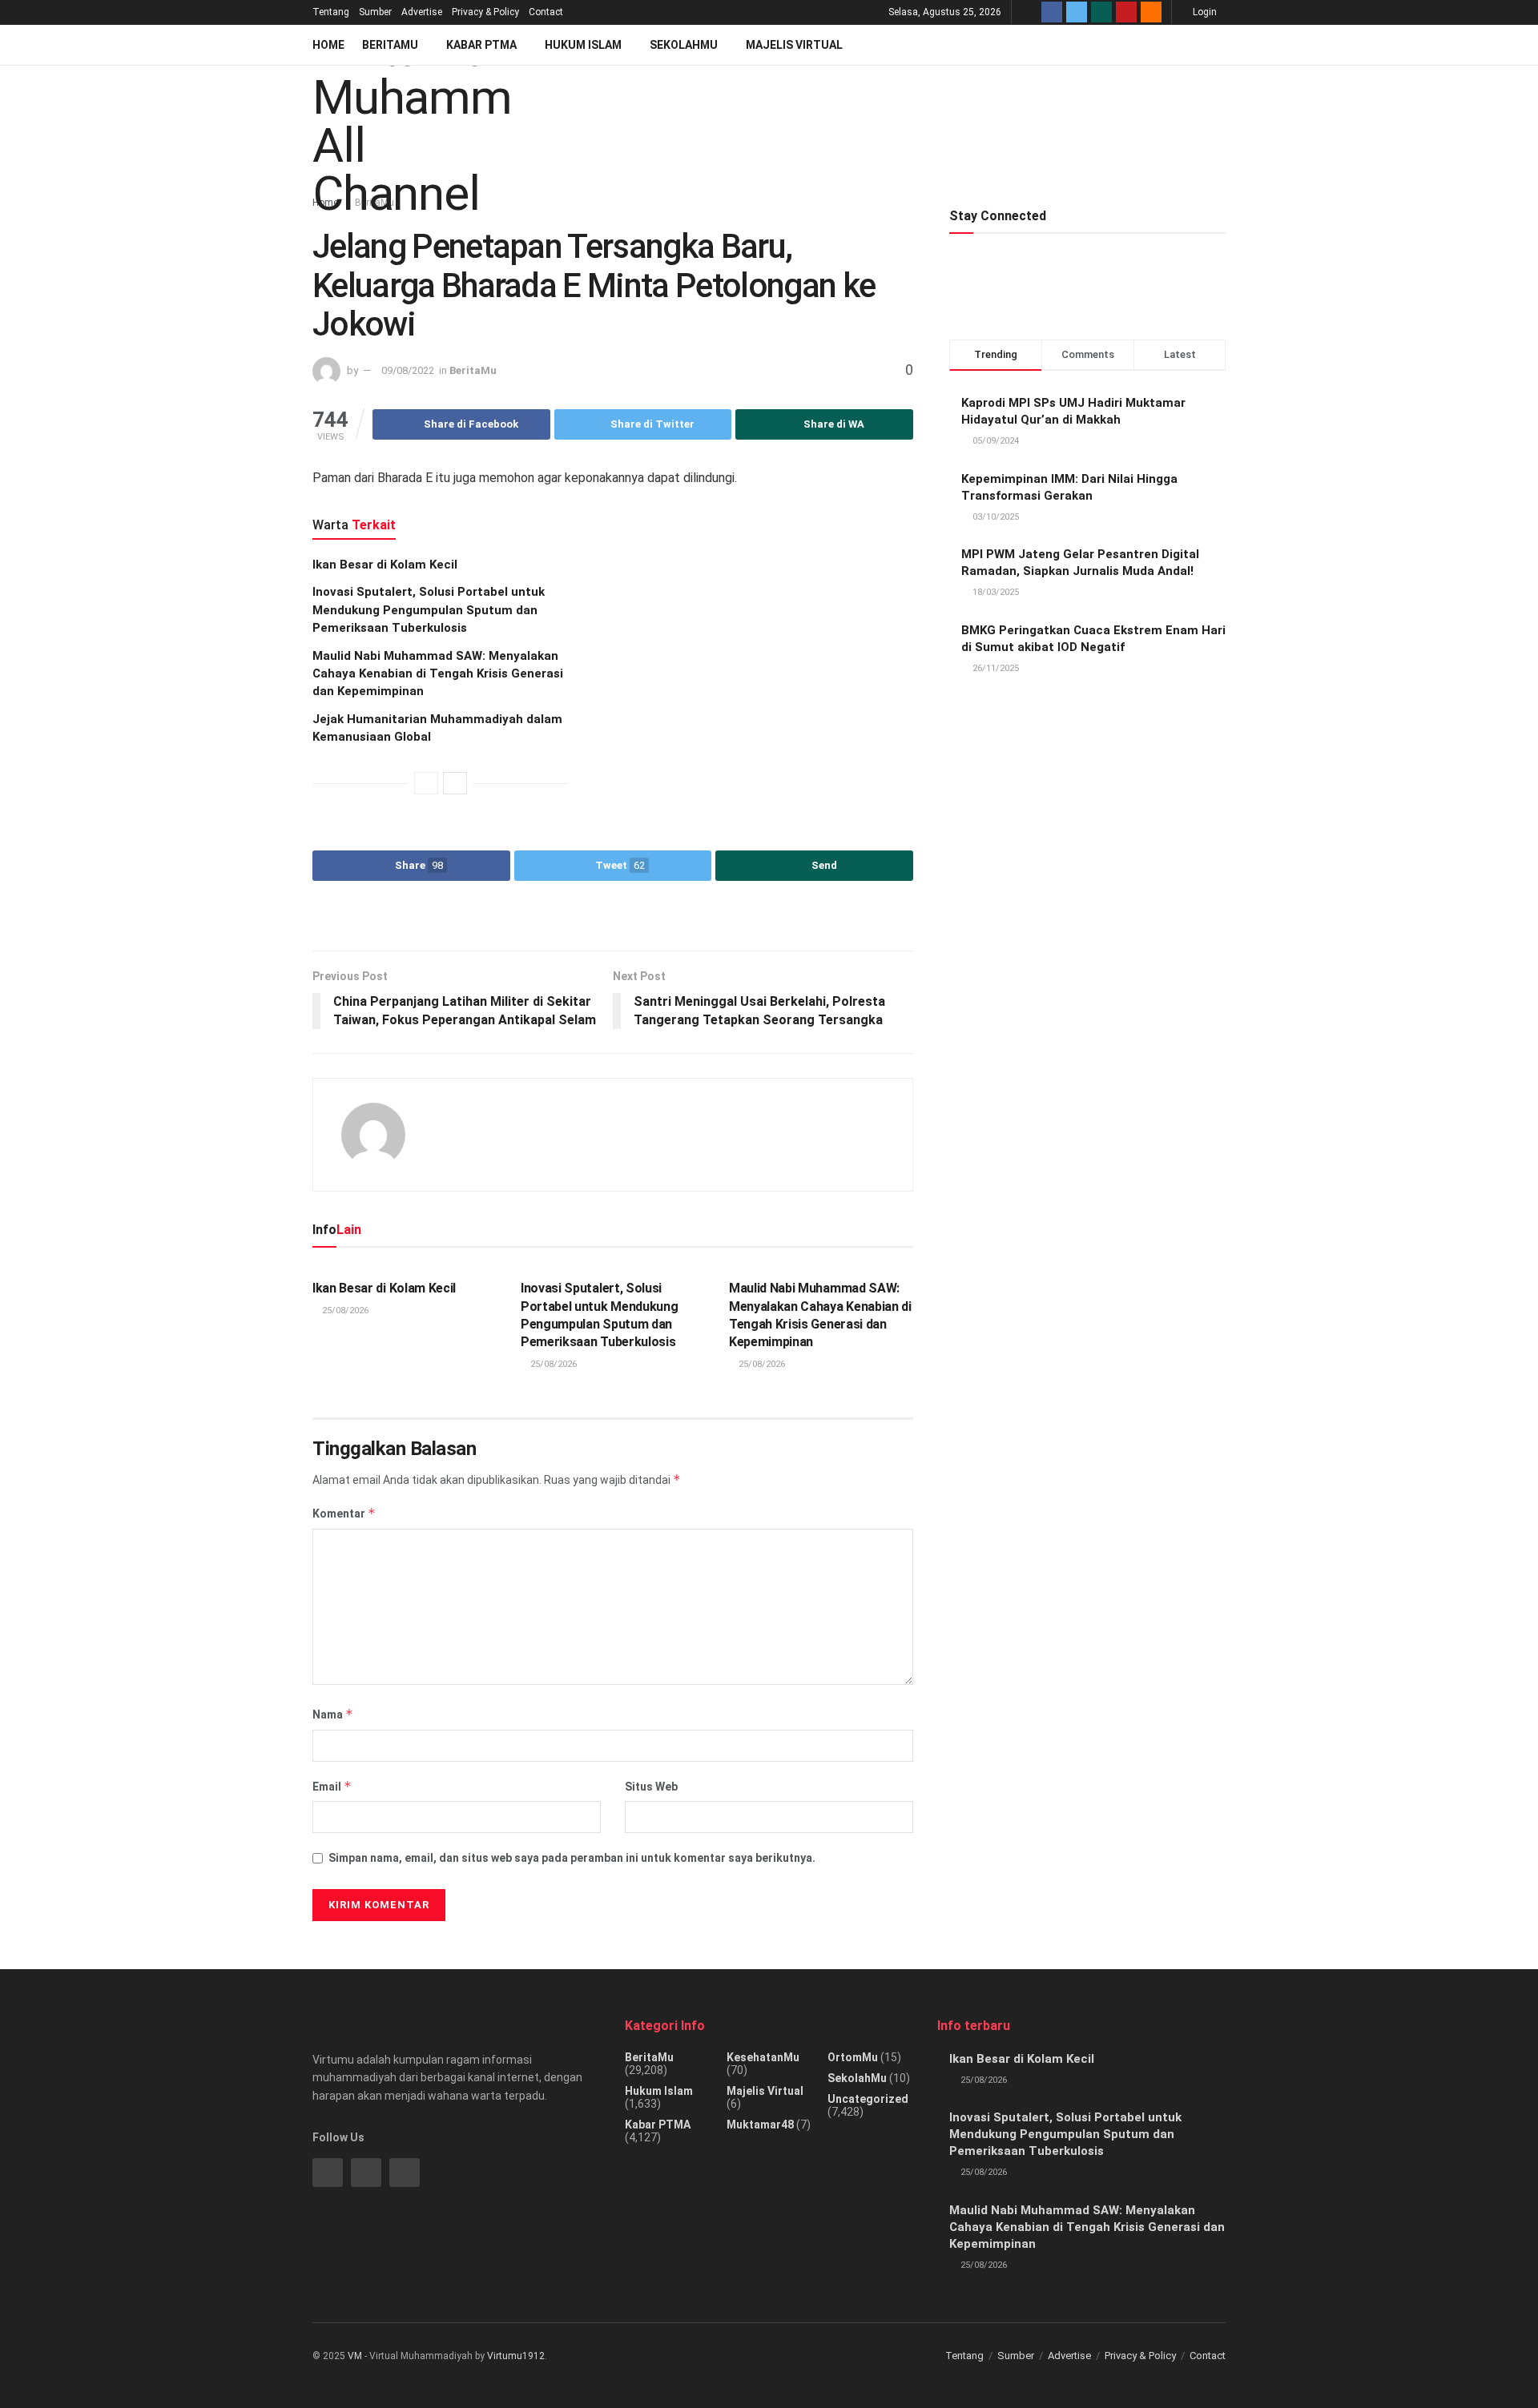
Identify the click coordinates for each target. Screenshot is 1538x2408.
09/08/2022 (408, 370)
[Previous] (426, 783)
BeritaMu (390, 45)
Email (332, 1786)
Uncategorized (868, 2099)
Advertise (422, 12)
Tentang (331, 12)
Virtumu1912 (516, 2356)
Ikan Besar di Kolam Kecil (385, 565)
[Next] (455, 783)
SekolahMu (684, 45)
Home (328, 45)
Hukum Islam (583, 45)
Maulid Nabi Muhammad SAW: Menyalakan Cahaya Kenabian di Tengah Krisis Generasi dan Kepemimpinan (438, 674)
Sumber (375, 12)
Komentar (344, 1513)
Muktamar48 (760, 2125)
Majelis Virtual (794, 45)
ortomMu (853, 2057)
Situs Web (651, 1787)
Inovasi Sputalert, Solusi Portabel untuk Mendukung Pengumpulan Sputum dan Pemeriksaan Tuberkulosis (429, 610)
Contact (546, 12)
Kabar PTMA (481, 45)
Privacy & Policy (485, 12)
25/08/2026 (344, 1311)
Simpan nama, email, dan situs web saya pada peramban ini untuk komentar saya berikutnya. (572, 1858)
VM (355, 2356)
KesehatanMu (763, 2057)
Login (1204, 12)
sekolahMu (857, 2078)
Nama (333, 1714)
